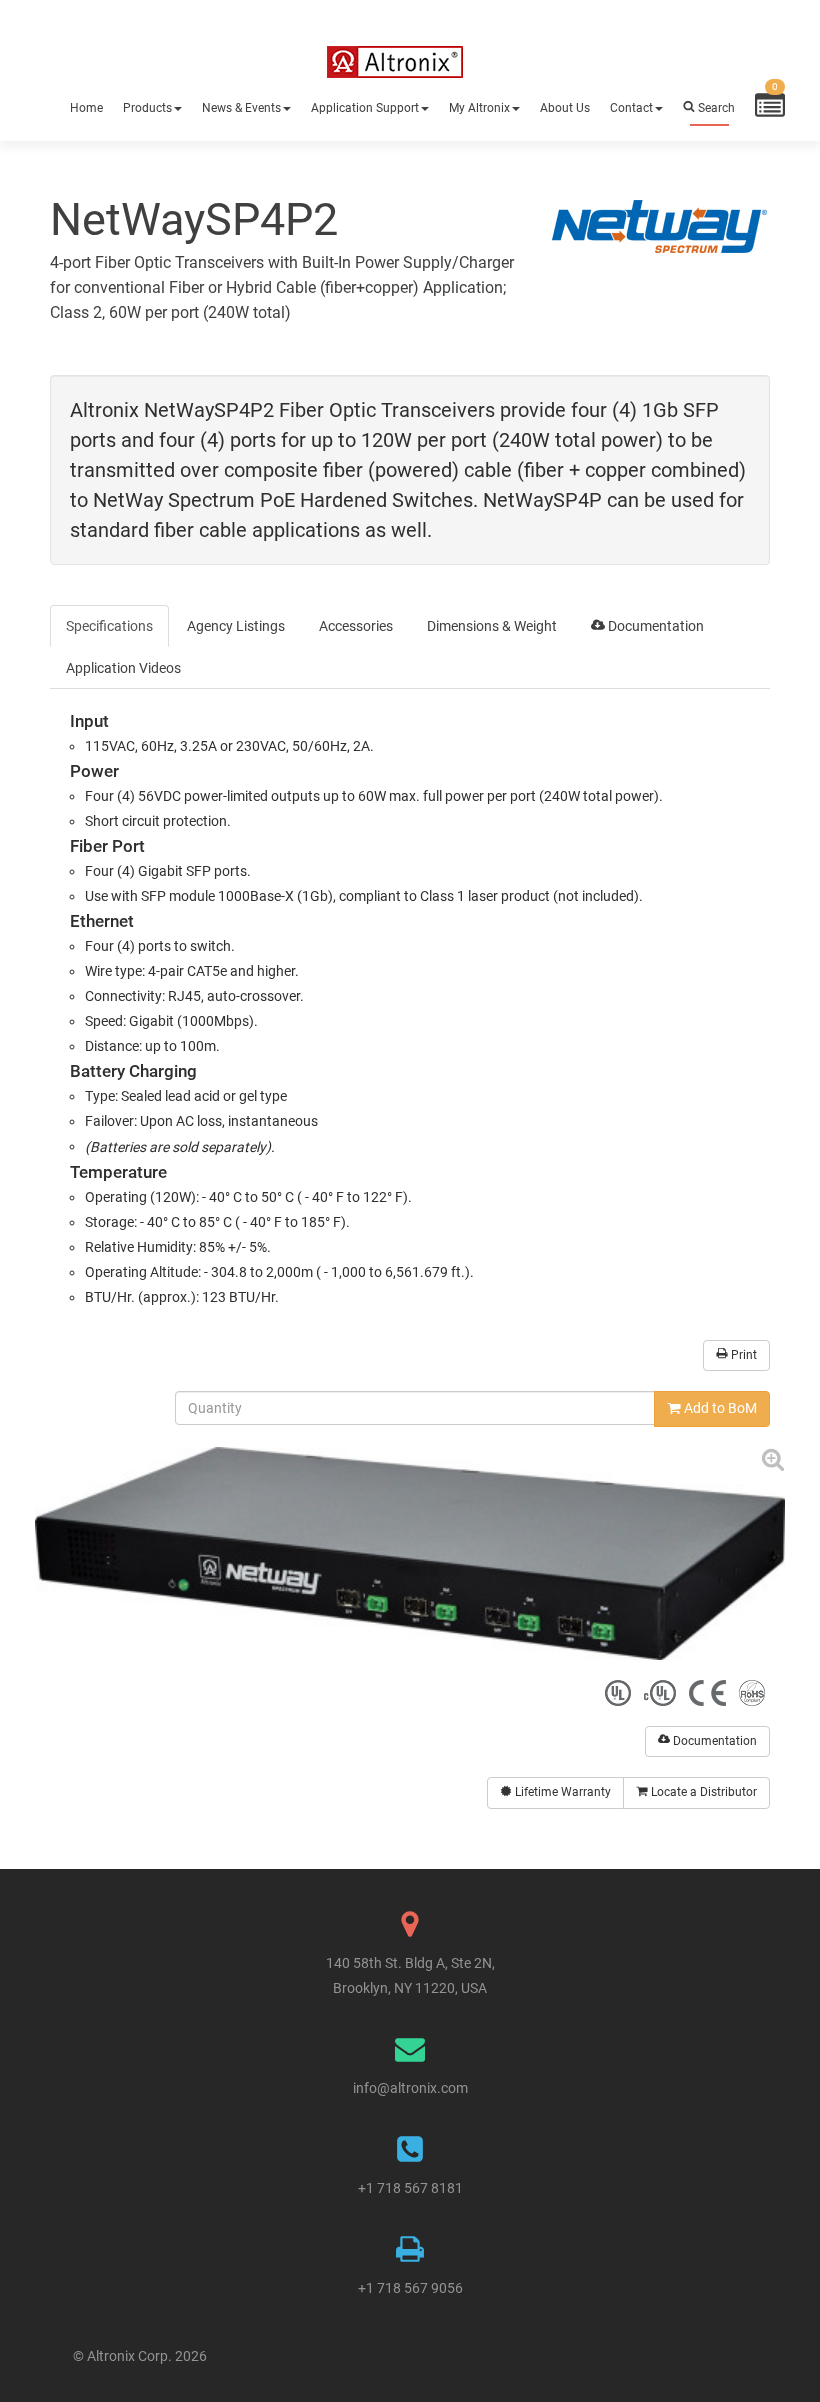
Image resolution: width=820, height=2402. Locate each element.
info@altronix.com (410, 2088)
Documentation (713, 1741)
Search (715, 108)
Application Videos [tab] (123, 668)
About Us (565, 108)
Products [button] (147, 108)
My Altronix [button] (479, 108)
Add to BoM (719, 1408)
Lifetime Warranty (561, 1792)
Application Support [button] (365, 108)
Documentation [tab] (654, 626)
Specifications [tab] (109, 626)
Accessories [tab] (356, 626)
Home (86, 108)
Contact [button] (631, 108)
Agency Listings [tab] (236, 626)
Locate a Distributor (702, 1792)
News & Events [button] (241, 108)
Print (742, 1355)
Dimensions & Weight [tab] (492, 626)
